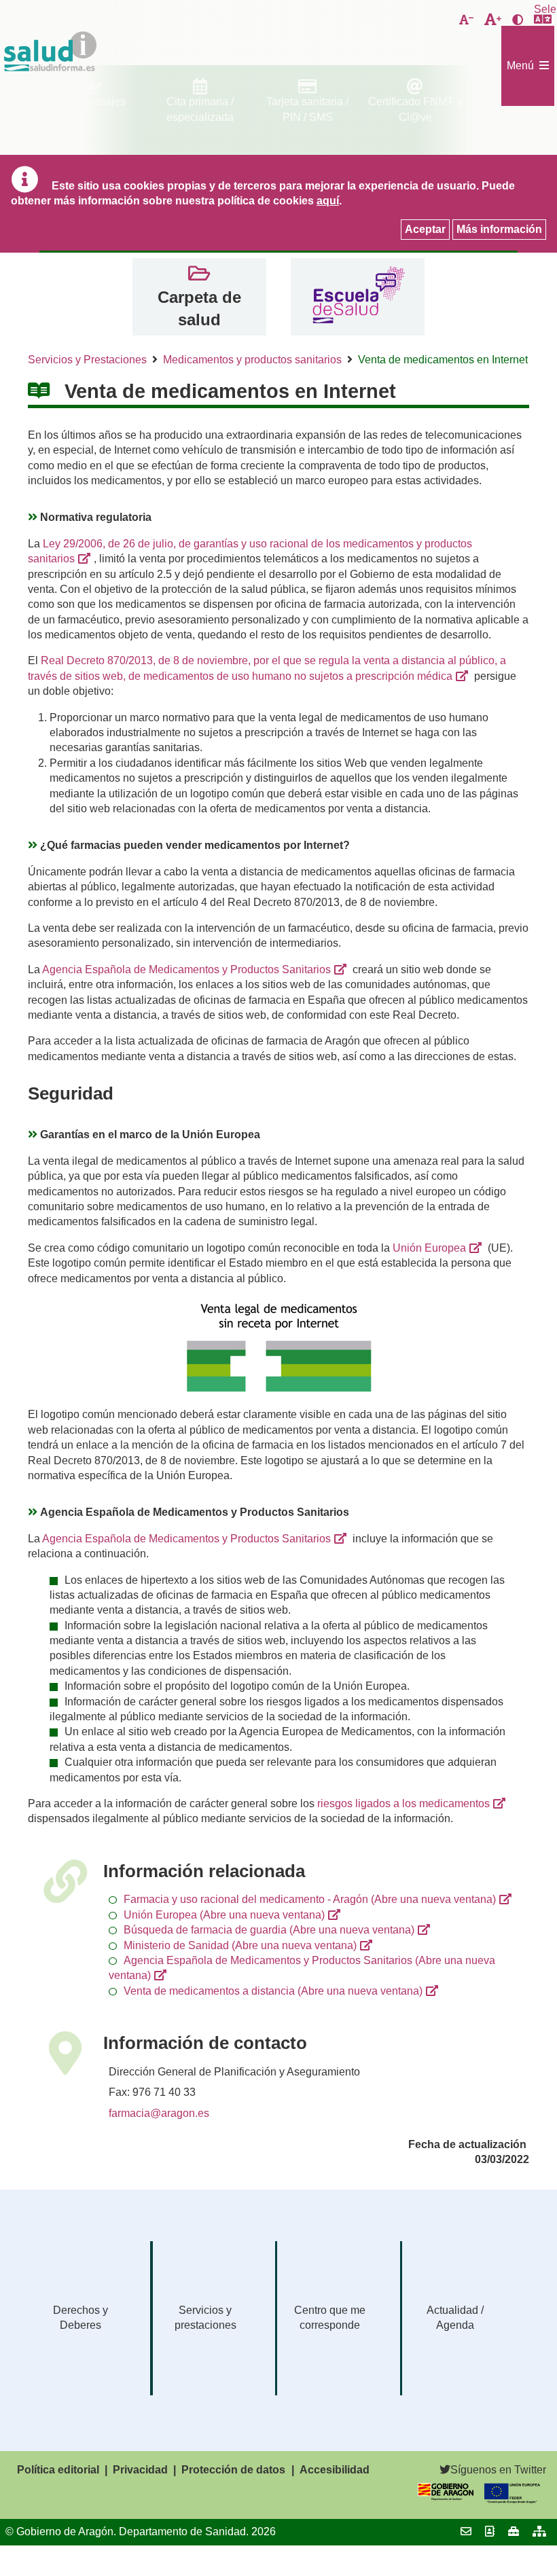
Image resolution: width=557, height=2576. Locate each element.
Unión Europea (429, 1248)
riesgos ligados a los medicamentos (403, 1803)
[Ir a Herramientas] (514, 2532)
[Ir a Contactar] (466, 2532)
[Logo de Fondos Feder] (512, 2500)
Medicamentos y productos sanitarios (252, 360)
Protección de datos (233, 2470)
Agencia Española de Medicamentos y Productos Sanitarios (186, 969)
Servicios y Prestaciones (87, 360)
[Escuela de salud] (358, 297)
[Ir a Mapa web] (539, 2532)
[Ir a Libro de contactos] (490, 2532)
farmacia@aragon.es (159, 2113)
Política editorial (58, 2470)
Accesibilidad (335, 2470)
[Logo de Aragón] (446, 2497)
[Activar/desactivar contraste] (518, 20)
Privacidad (140, 2470)
